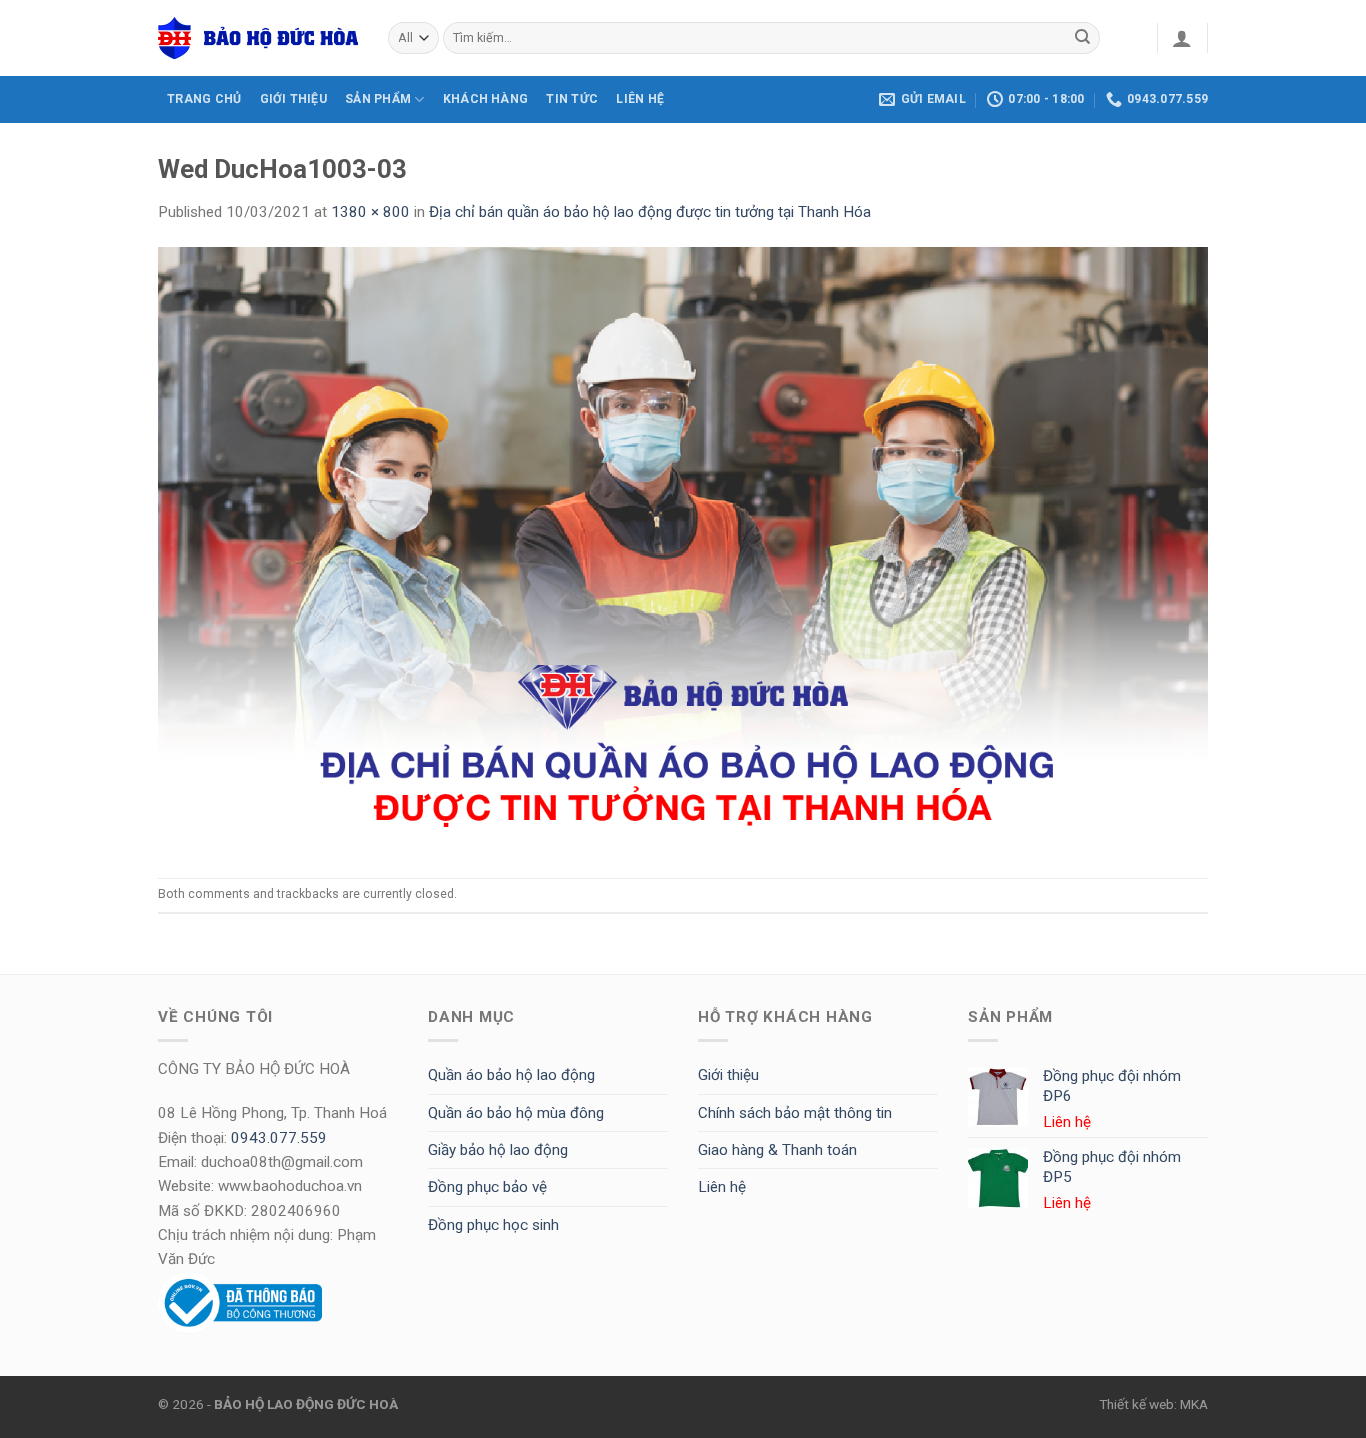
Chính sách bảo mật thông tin (795, 1113)
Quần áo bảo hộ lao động (511, 1075)
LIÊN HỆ (640, 99)
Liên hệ (722, 1187)
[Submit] (1083, 38)
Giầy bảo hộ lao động (498, 1150)
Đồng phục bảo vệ (487, 1187)
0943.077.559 (279, 1138)
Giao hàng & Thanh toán (777, 1150)
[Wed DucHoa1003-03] (683, 550)
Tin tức (572, 99)
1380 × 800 (370, 212)
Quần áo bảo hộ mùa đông (516, 1113)
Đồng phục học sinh (493, 1225)
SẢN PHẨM (378, 99)
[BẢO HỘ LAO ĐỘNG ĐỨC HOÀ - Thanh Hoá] (258, 38)
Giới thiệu (728, 1075)
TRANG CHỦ (204, 99)
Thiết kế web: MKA (1153, 1404)
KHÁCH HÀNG (485, 99)
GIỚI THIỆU (293, 99)
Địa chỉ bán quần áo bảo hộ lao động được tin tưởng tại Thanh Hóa (650, 212)
